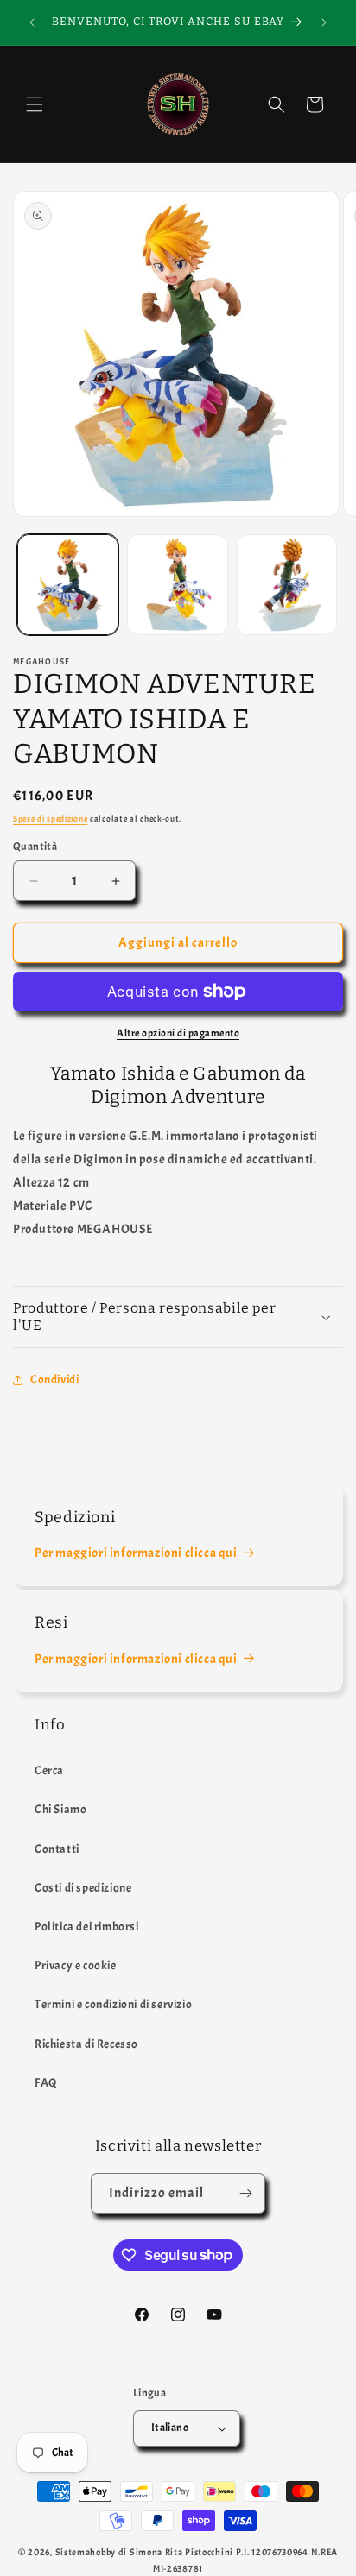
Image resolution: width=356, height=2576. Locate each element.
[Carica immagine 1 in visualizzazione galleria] (68, 585)
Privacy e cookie (76, 1965)
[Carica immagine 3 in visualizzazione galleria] (287, 585)
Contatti (57, 1849)
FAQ (46, 2083)
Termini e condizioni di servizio (113, 2004)
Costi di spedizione (83, 1888)
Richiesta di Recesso (86, 2044)
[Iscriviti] (245, 2193)
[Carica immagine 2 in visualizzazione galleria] (178, 585)
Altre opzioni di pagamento (178, 1033)
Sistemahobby (86, 2552)
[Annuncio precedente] (32, 22)
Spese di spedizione (50, 819)
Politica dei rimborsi (87, 1927)
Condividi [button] (54, 1379)
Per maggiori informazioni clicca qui (136, 1553)
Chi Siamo (60, 1809)
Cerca (49, 1770)
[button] (35, 104)
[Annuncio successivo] (324, 22)
